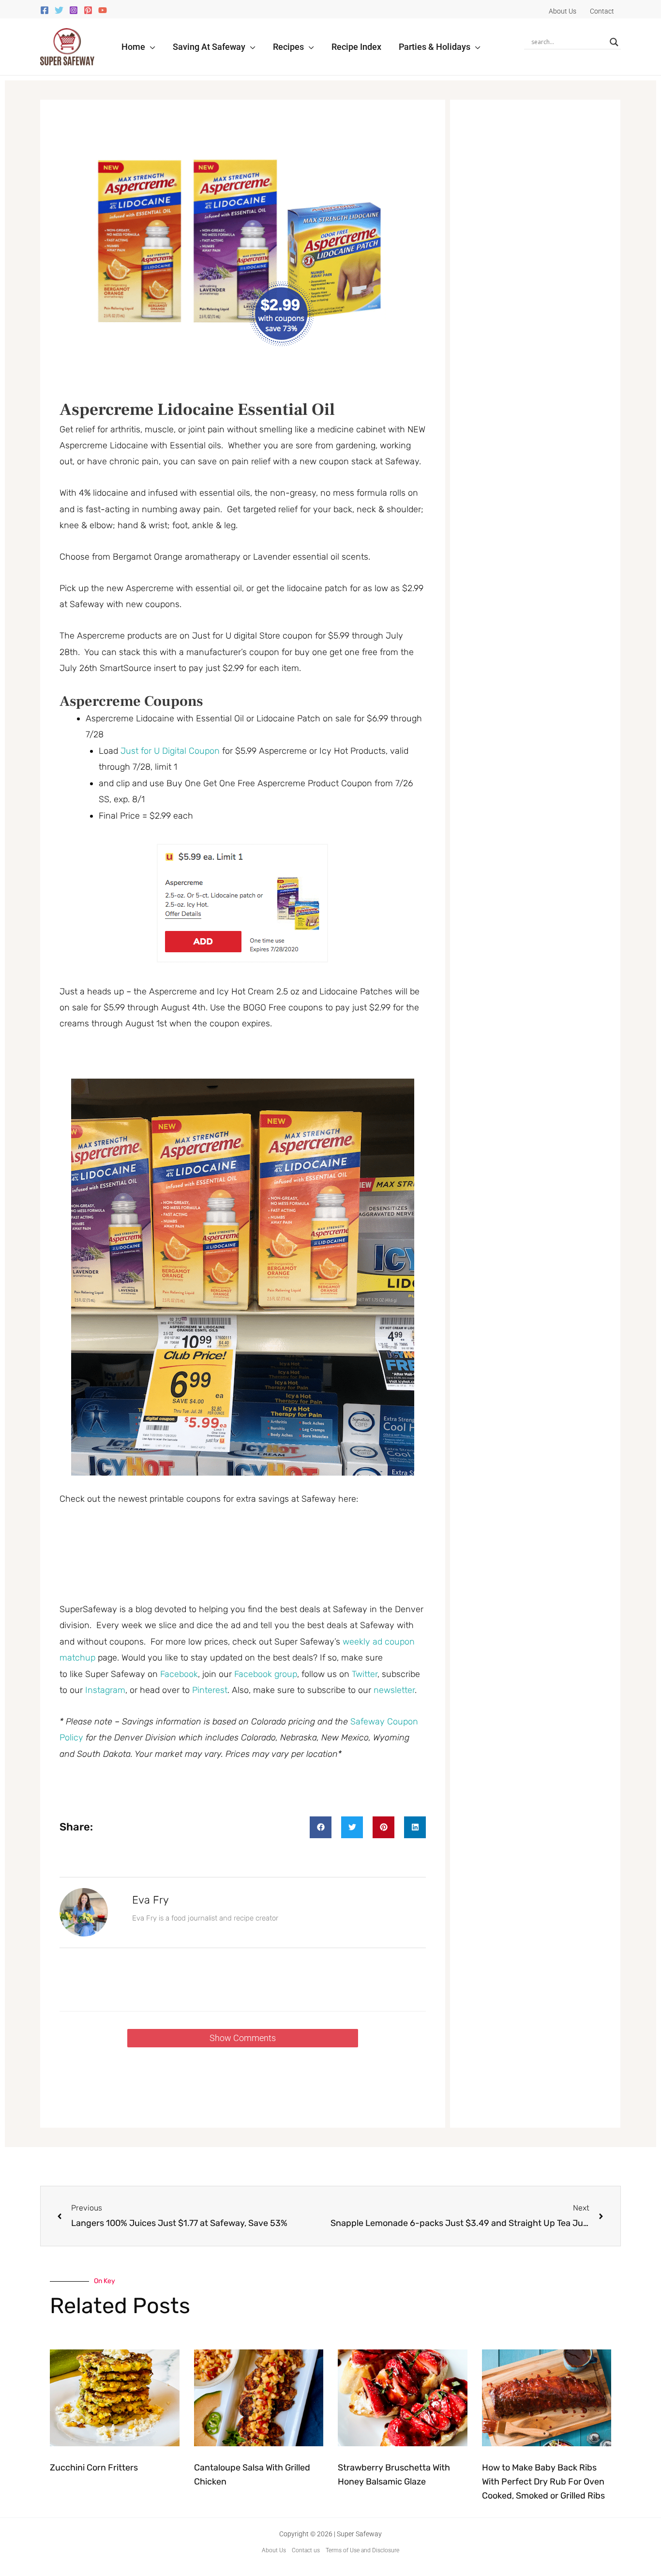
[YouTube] (103, 10)
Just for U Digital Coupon (170, 751)
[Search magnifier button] (614, 42)
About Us (274, 2550)
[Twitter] (59, 10)
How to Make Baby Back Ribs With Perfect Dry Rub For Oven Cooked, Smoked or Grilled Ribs (543, 2482)
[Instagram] (74, 10)
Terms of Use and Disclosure (362, 2550)
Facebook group (266, 1674)
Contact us (306, 2550)
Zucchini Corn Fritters (94, 2468)
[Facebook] (45, 10)
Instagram (105, 1690)
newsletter (394, 1690)
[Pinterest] (88, 10)
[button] (150, 47)
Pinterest (210, 1690)
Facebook (179, 1674)
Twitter (365, 1674)
